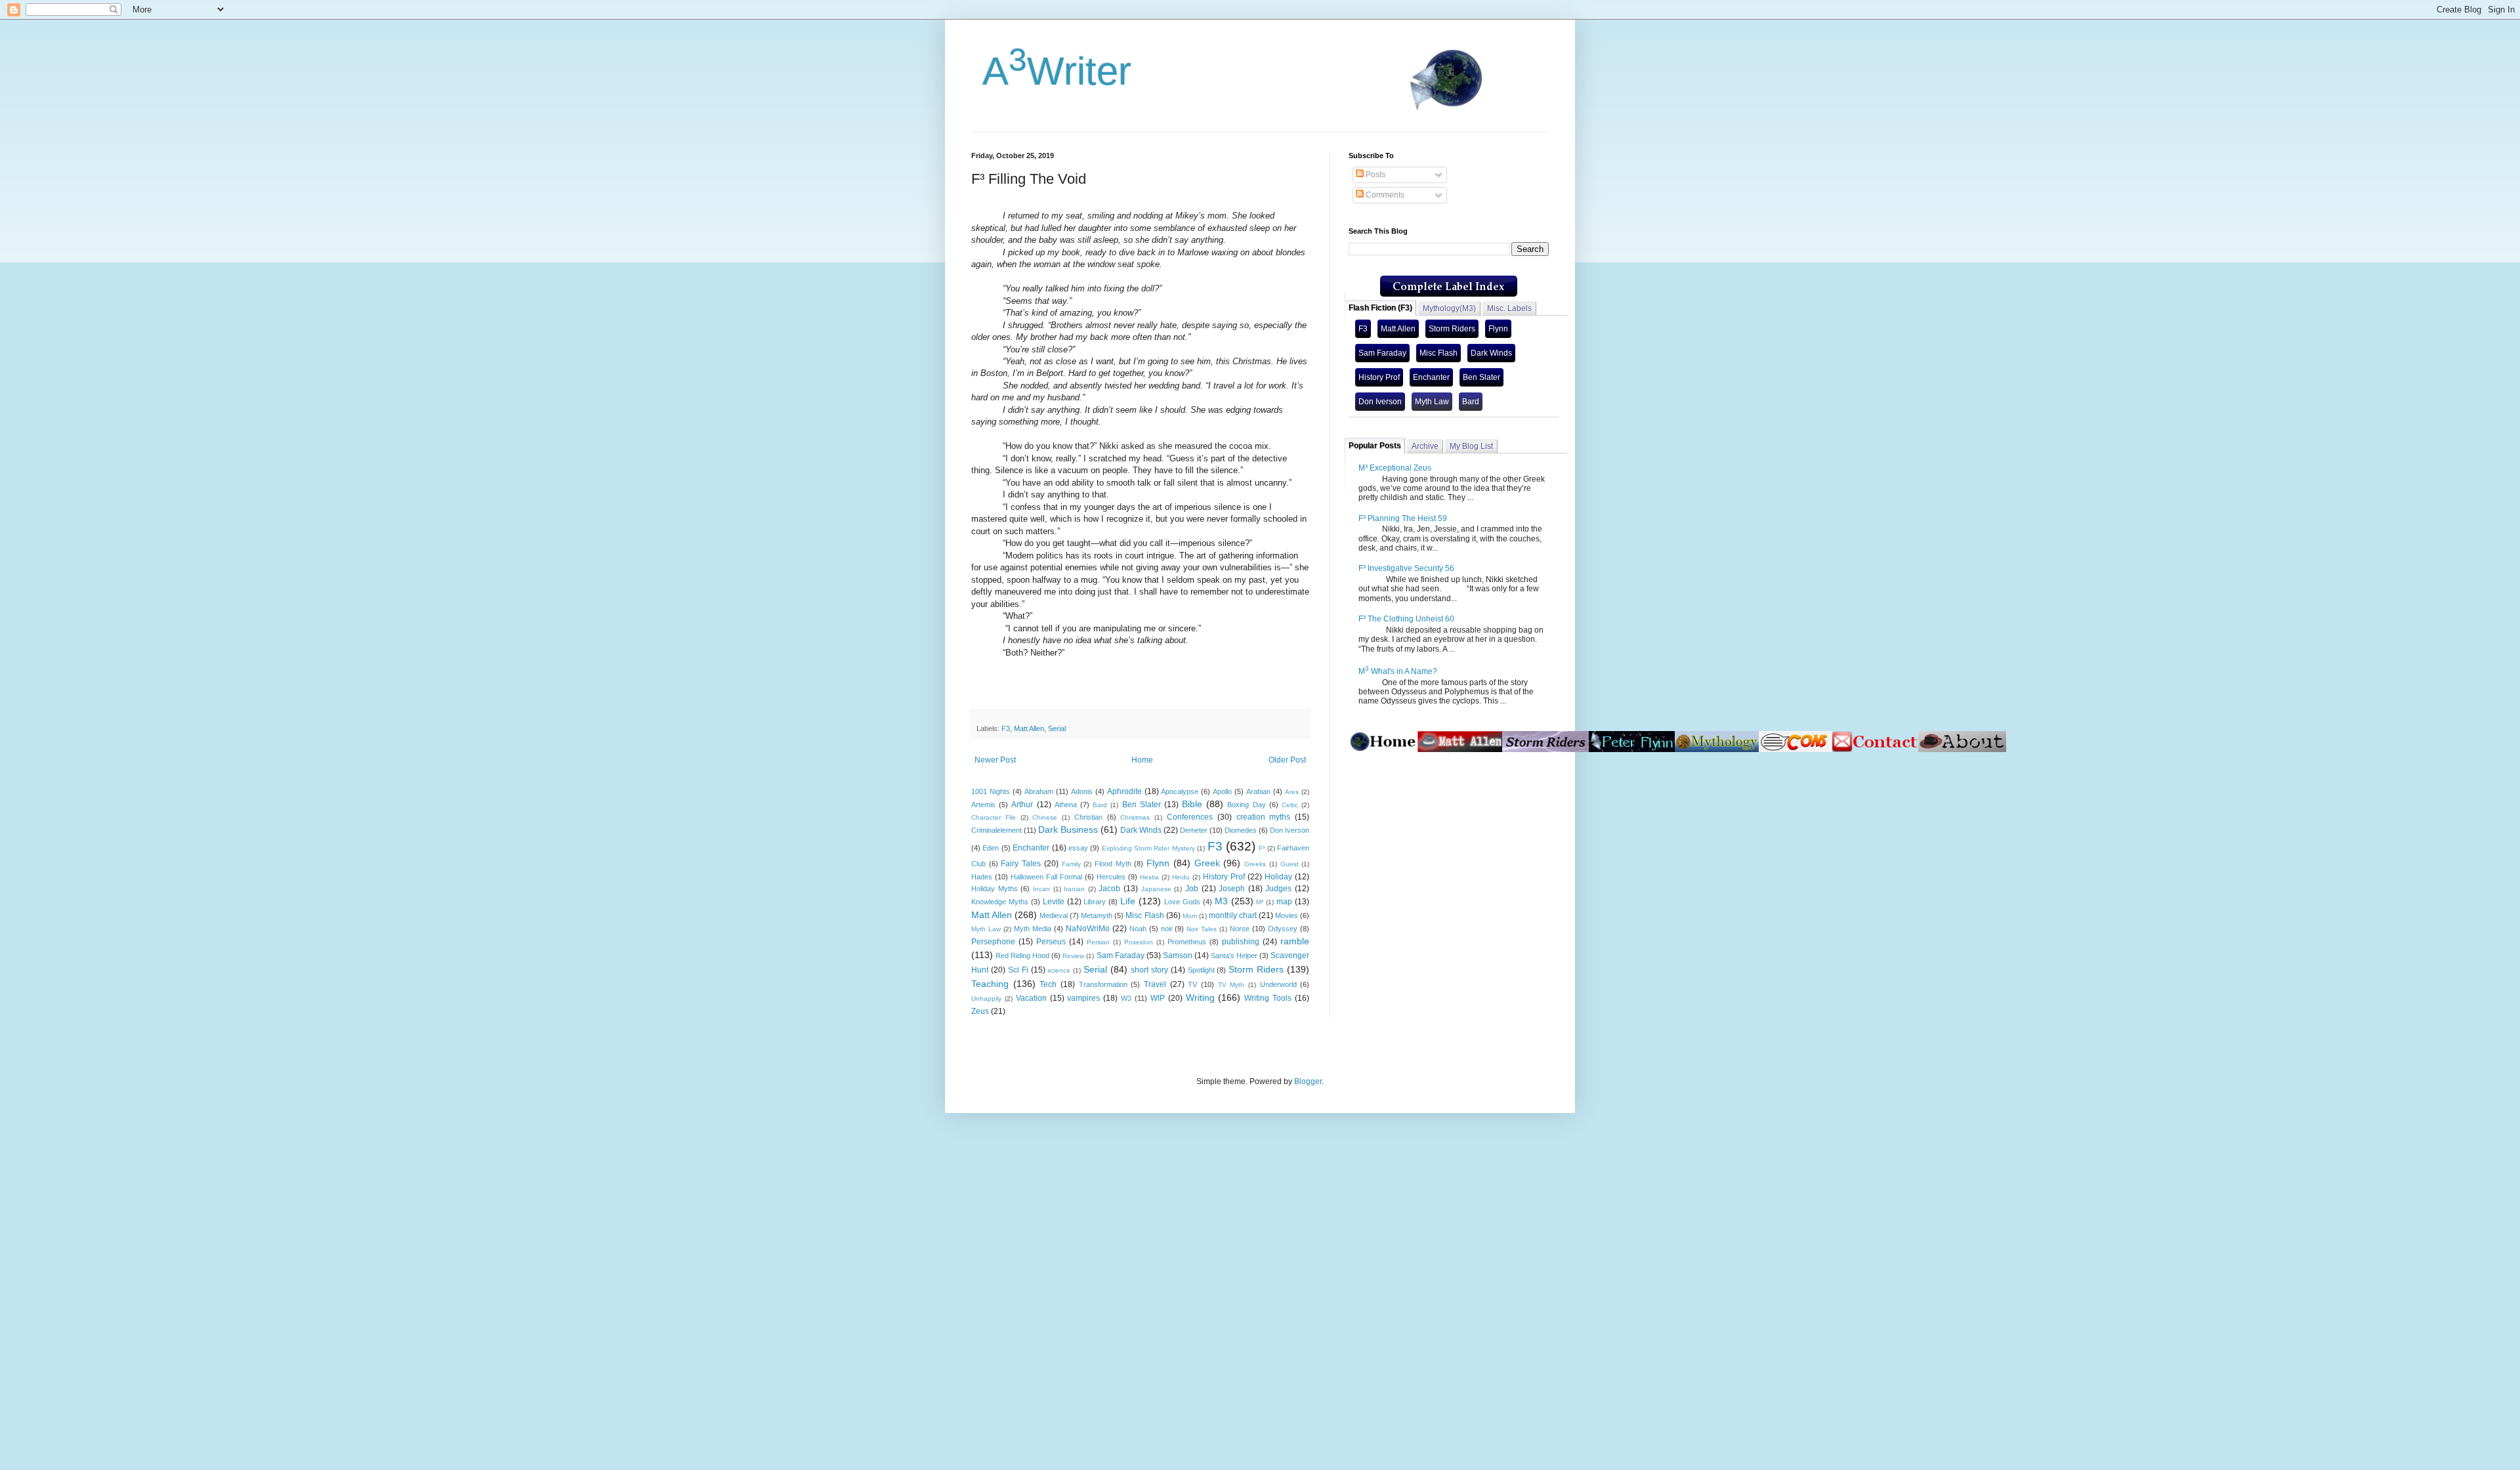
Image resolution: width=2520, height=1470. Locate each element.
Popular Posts (1375, 446)
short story (1149, 970)
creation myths (1264, 817)
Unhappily (986, 998)
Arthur (1022, 805)
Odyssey (1283, 929)
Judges (1278, 889)
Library (1095, 902)
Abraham (1039, 791)
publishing (1241, 942)
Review (1073, 956)
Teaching (990, 984)
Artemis (983, 805)
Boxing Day (1246, 805)
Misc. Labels (1509, 308)
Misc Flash (1144, 915)
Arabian (1258, 791)
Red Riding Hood (1022, 955)
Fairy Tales (1021, 864)
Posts (1375, 175)
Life (1128, 901)
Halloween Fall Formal (1046, 877)
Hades (982, 877)
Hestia (1149, 877)
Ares (1292, 792)
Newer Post (995, 760)
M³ (1260, 902)
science (1059, 970)
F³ (1262, 848)
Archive (1425, 446)
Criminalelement (997, 830)
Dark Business (1068, 829)
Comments (1384, 195)
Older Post (1287, 760)
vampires (1083, 998)
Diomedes (1241, 830)
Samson (1178, 955)
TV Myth (1231, 985)
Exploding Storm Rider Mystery (1148, 848)
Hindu (1181, 877)
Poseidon (1139, 942)
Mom (1190, 916)
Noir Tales (1202, 929)
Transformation (1103, 984)
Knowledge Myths (1000, 902)
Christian (1088, 817)
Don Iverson (1290, 830)
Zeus (980, 1011)
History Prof (1224, 877)
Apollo (1222, 791)
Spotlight (1201, 970)
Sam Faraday (1121, 955)
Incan (1041, 889)
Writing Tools (1268, 998)
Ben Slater (1142, 805)
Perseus (1051, 942)
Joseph (1232, 889)
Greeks (1255, 864)
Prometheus (1187, 942)
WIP (1158, 998)
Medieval (1054, 915)
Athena (1066, 805)
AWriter (1051, 71)
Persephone (993, 942)
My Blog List (1471, 446)
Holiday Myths (995, 889)
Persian (1098, 942)
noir (1167, 929)
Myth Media (1033, 929)
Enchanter (1031, 848)
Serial (1057, 728)
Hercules (1111, 877)
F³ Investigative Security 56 (1406, 568)
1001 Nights (991, 791)
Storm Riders (1256, 969)
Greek (1207, 863)
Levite (1054, 902)
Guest (1290, 864)
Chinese (1045, 817)
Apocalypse (1180, 791)
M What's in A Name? (1398, 671)
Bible (1192, 804)
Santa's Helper (1234, 955)
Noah (1138, 929)
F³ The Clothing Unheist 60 (1406, 619)
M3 (1221, 901)
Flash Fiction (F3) (1380, 308)
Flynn (1158, 863)
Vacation (1031, 998)
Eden (991, 848)
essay (1078, 848)
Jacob (1109, 889)
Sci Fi (1018, 970)
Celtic (1290, 805)
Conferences (1190, 817)
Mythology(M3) (1449, 308)
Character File (994, 817)
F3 (1006, 728)
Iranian (1074, 889)
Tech (1048, 984)
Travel (1155, 984)
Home (1142, 760)
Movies (1287, 915)
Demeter (1194, 830)
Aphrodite (1124, 791)
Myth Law (986, 929)
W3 (1126, 998)
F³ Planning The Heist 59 (1403, 518)
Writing (1200, 997)
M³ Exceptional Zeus (1395, 468)
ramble (1295, 941)
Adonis (1082, 791)
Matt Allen (1029, 728)
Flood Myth (1113, 864)
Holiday (1278, 877)
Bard (1100, 805)
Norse (1240, 929)
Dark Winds (1141, 830)
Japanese (1156, 889)
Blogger (1308, 1081)
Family (1071, 864)
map (1284, 902)
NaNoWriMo (1088, 929)
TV (1192, 984)
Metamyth (1097, 915)
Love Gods (1182, 902)
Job (1192, 889)
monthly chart (1233, 915)
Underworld (1278, 984)
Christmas (1135, 817)
